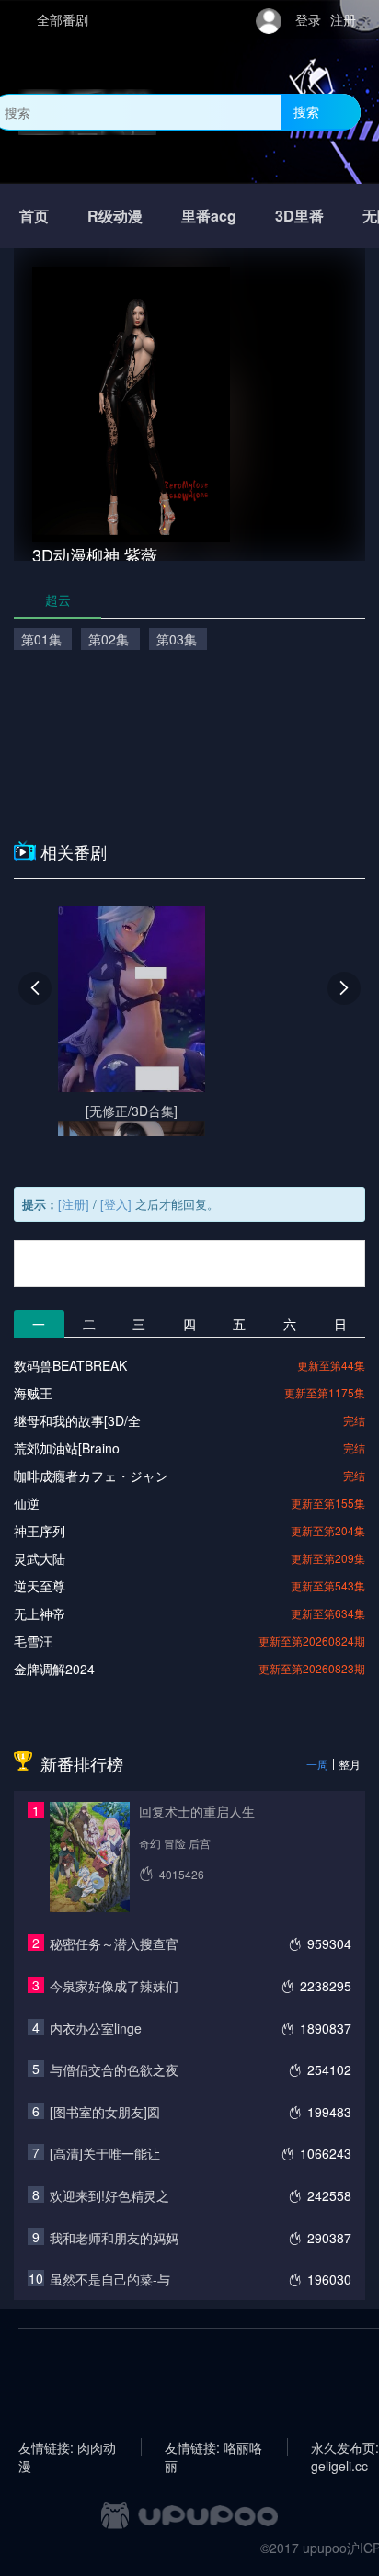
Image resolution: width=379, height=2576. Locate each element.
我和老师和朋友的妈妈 (114, 2238)
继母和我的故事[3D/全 (77, 1420)
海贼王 (33, 1393)
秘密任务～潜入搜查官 (114, 1943)
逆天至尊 (40, 1586)
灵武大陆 (40, 1558)
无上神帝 (40, 1613)
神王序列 (40, 1531)
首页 (34, 216)
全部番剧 (63, 19)
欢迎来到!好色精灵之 (109, 2195)
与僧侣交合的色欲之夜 (114, 2069)
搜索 (306, 111)
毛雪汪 (33, 1641)
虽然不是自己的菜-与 (110, 2279)
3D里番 (299, 216)
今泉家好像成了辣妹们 (114, 1986)
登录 (308, 19)
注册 (343, 19)
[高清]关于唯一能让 (105, 2153)
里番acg (209, 216)
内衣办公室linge (96, 2028)
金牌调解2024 (54, 1669)
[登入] (116, 1204)
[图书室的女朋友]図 (105, 2112)
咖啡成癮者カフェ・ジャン (91, 1476)
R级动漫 (115, 216)
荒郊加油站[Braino (67, 1448)
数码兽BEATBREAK (70, 1365)
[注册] (74, 1204)
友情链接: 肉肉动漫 (67, 2447)
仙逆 (27, 1503)
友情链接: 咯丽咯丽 (213, 2447)
